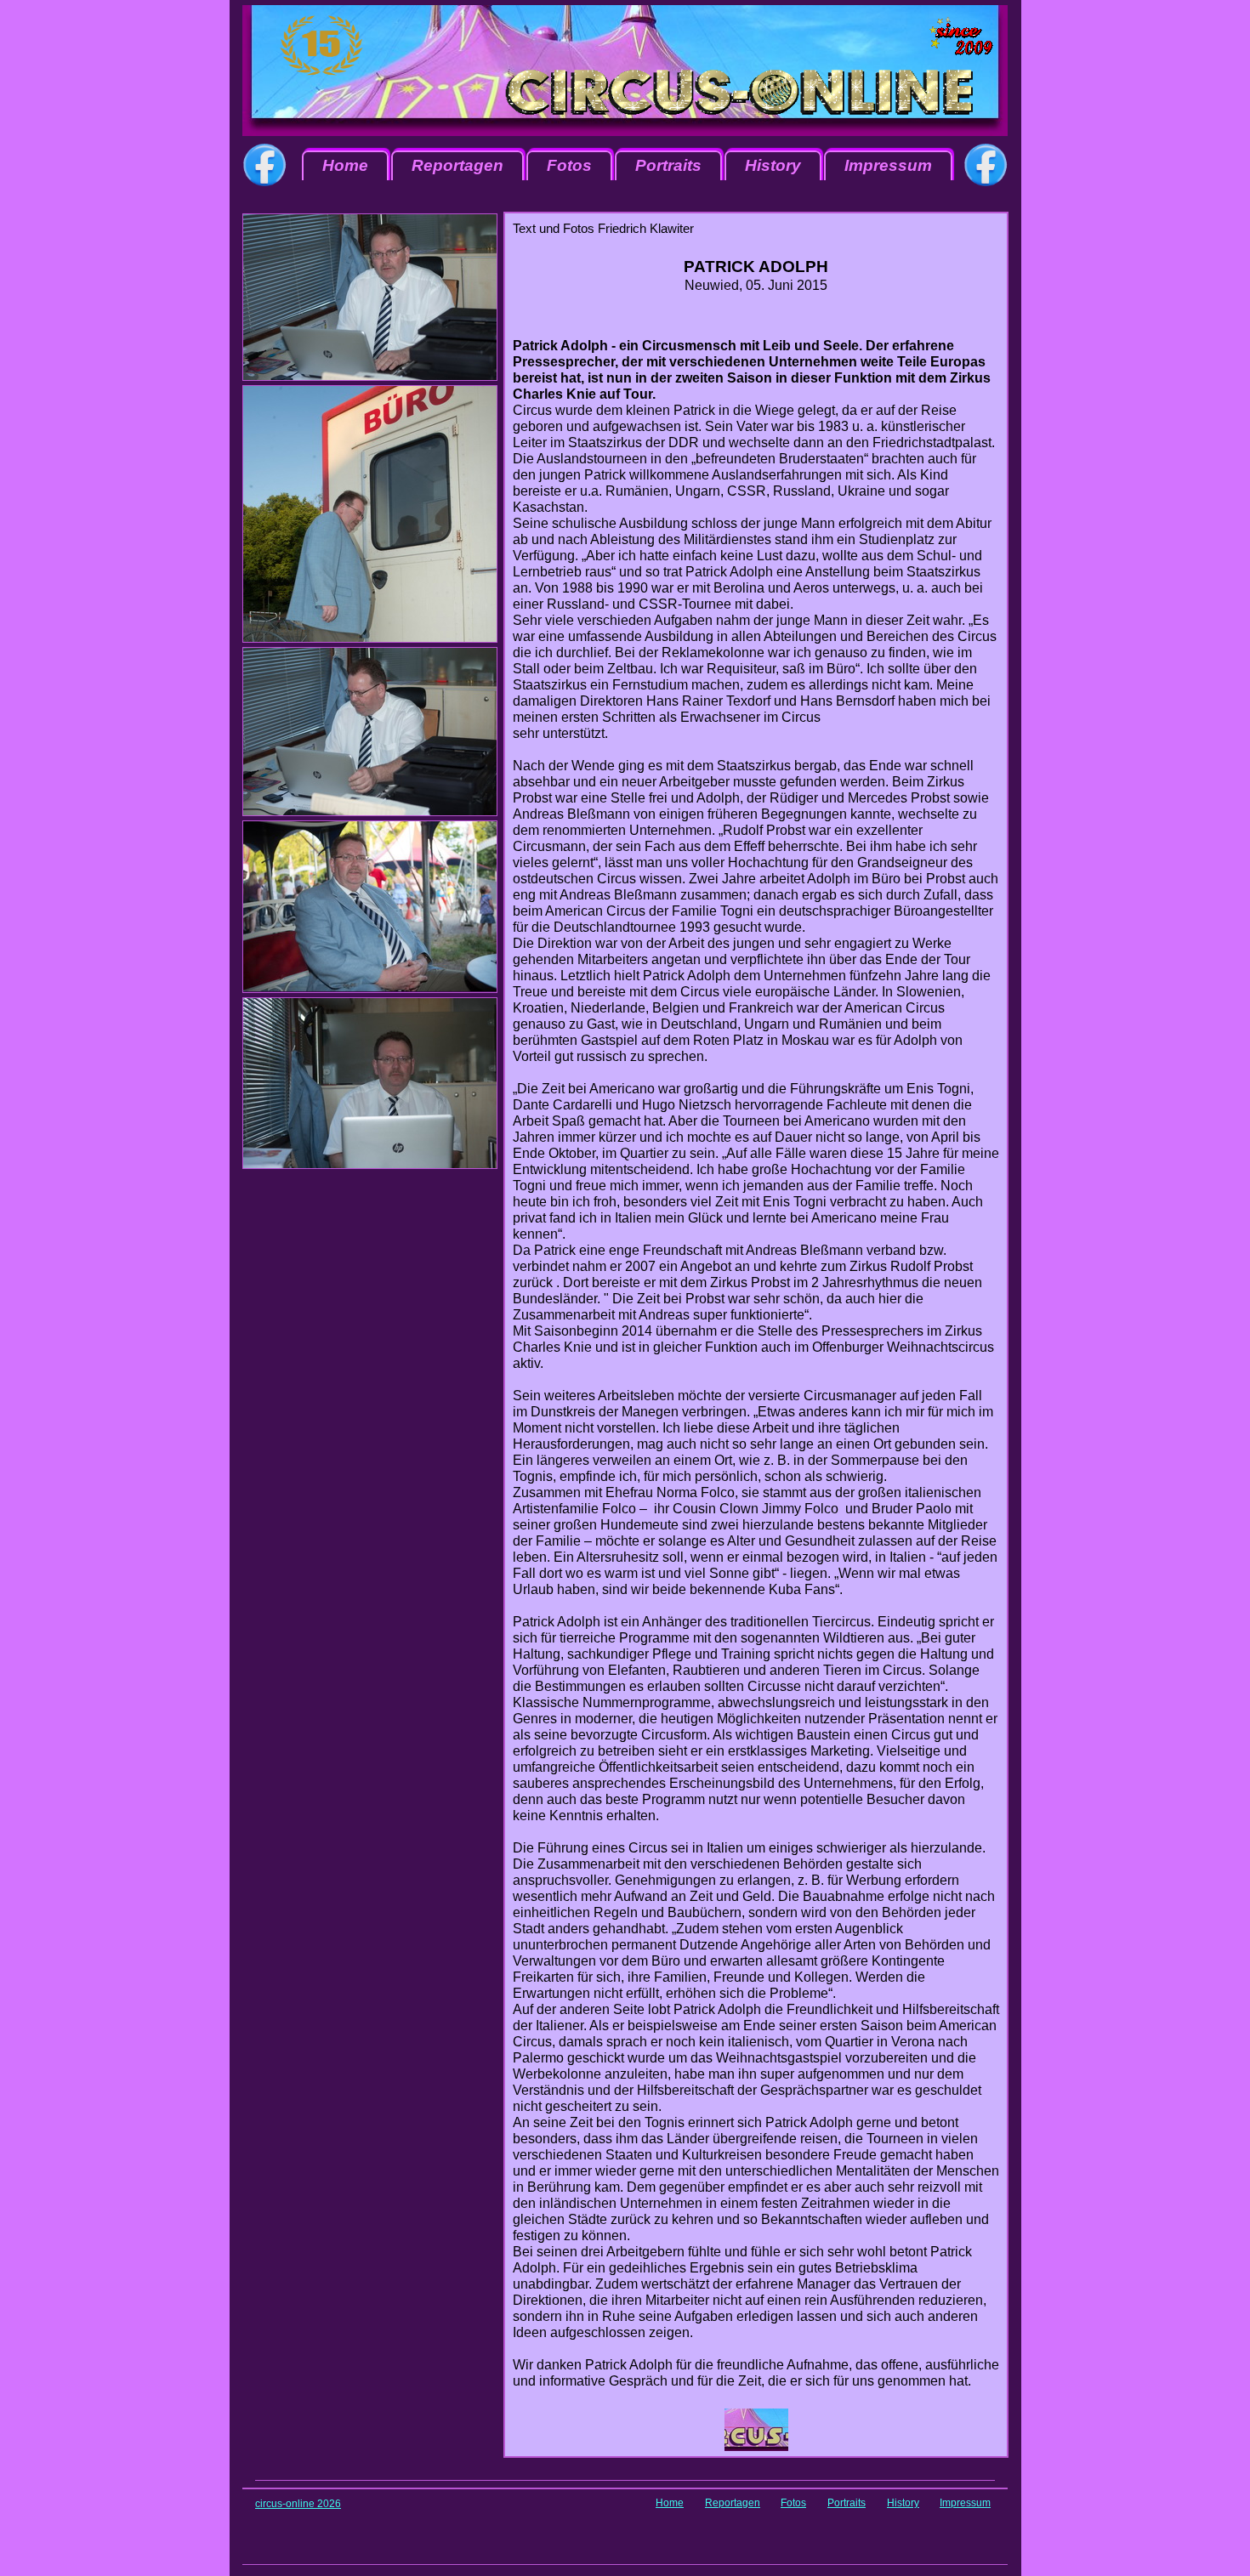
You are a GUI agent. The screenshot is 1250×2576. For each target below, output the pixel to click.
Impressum (888, 165)
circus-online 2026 (298, 2504)
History (773, 165)
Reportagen (457, 165)
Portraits (668, 165)
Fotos (569, 165)
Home (345, 165)
